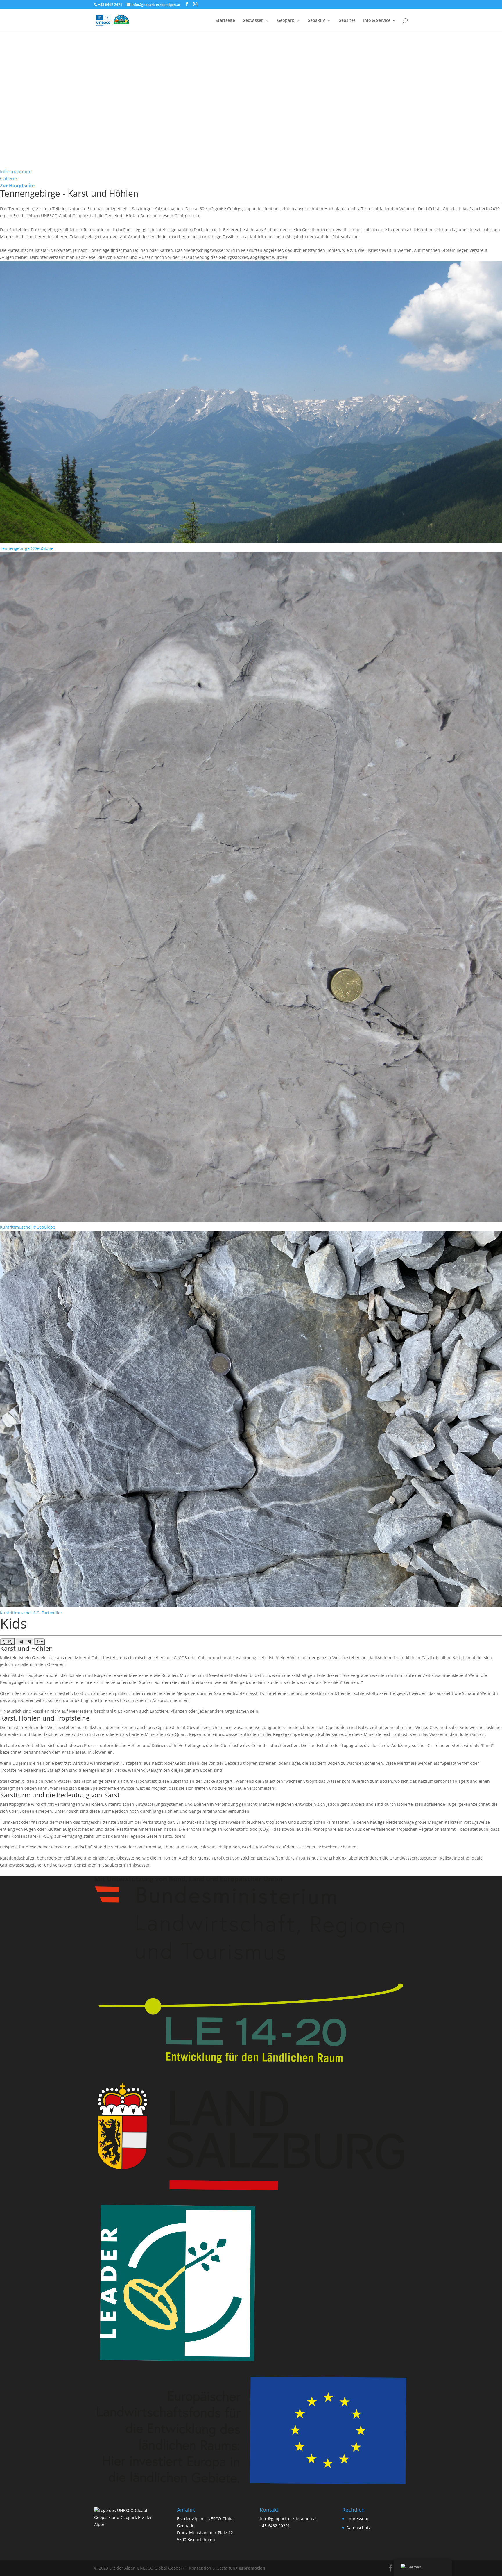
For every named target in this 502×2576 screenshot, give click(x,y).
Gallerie (8, 179)
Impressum (357, 2519)
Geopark (286, 21)
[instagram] (195, 4)
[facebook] (187, 4)
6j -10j (7, 1641)
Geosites (347, 21)
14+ (40, 1641)
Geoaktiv (316, 21)
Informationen (16, 172)
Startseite (225, 21)
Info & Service (377, 21)
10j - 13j (24, 1641)
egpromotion (252, 2568)
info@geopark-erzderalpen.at (288, 2519)
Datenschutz (358, 2528)
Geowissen (253, 21)
